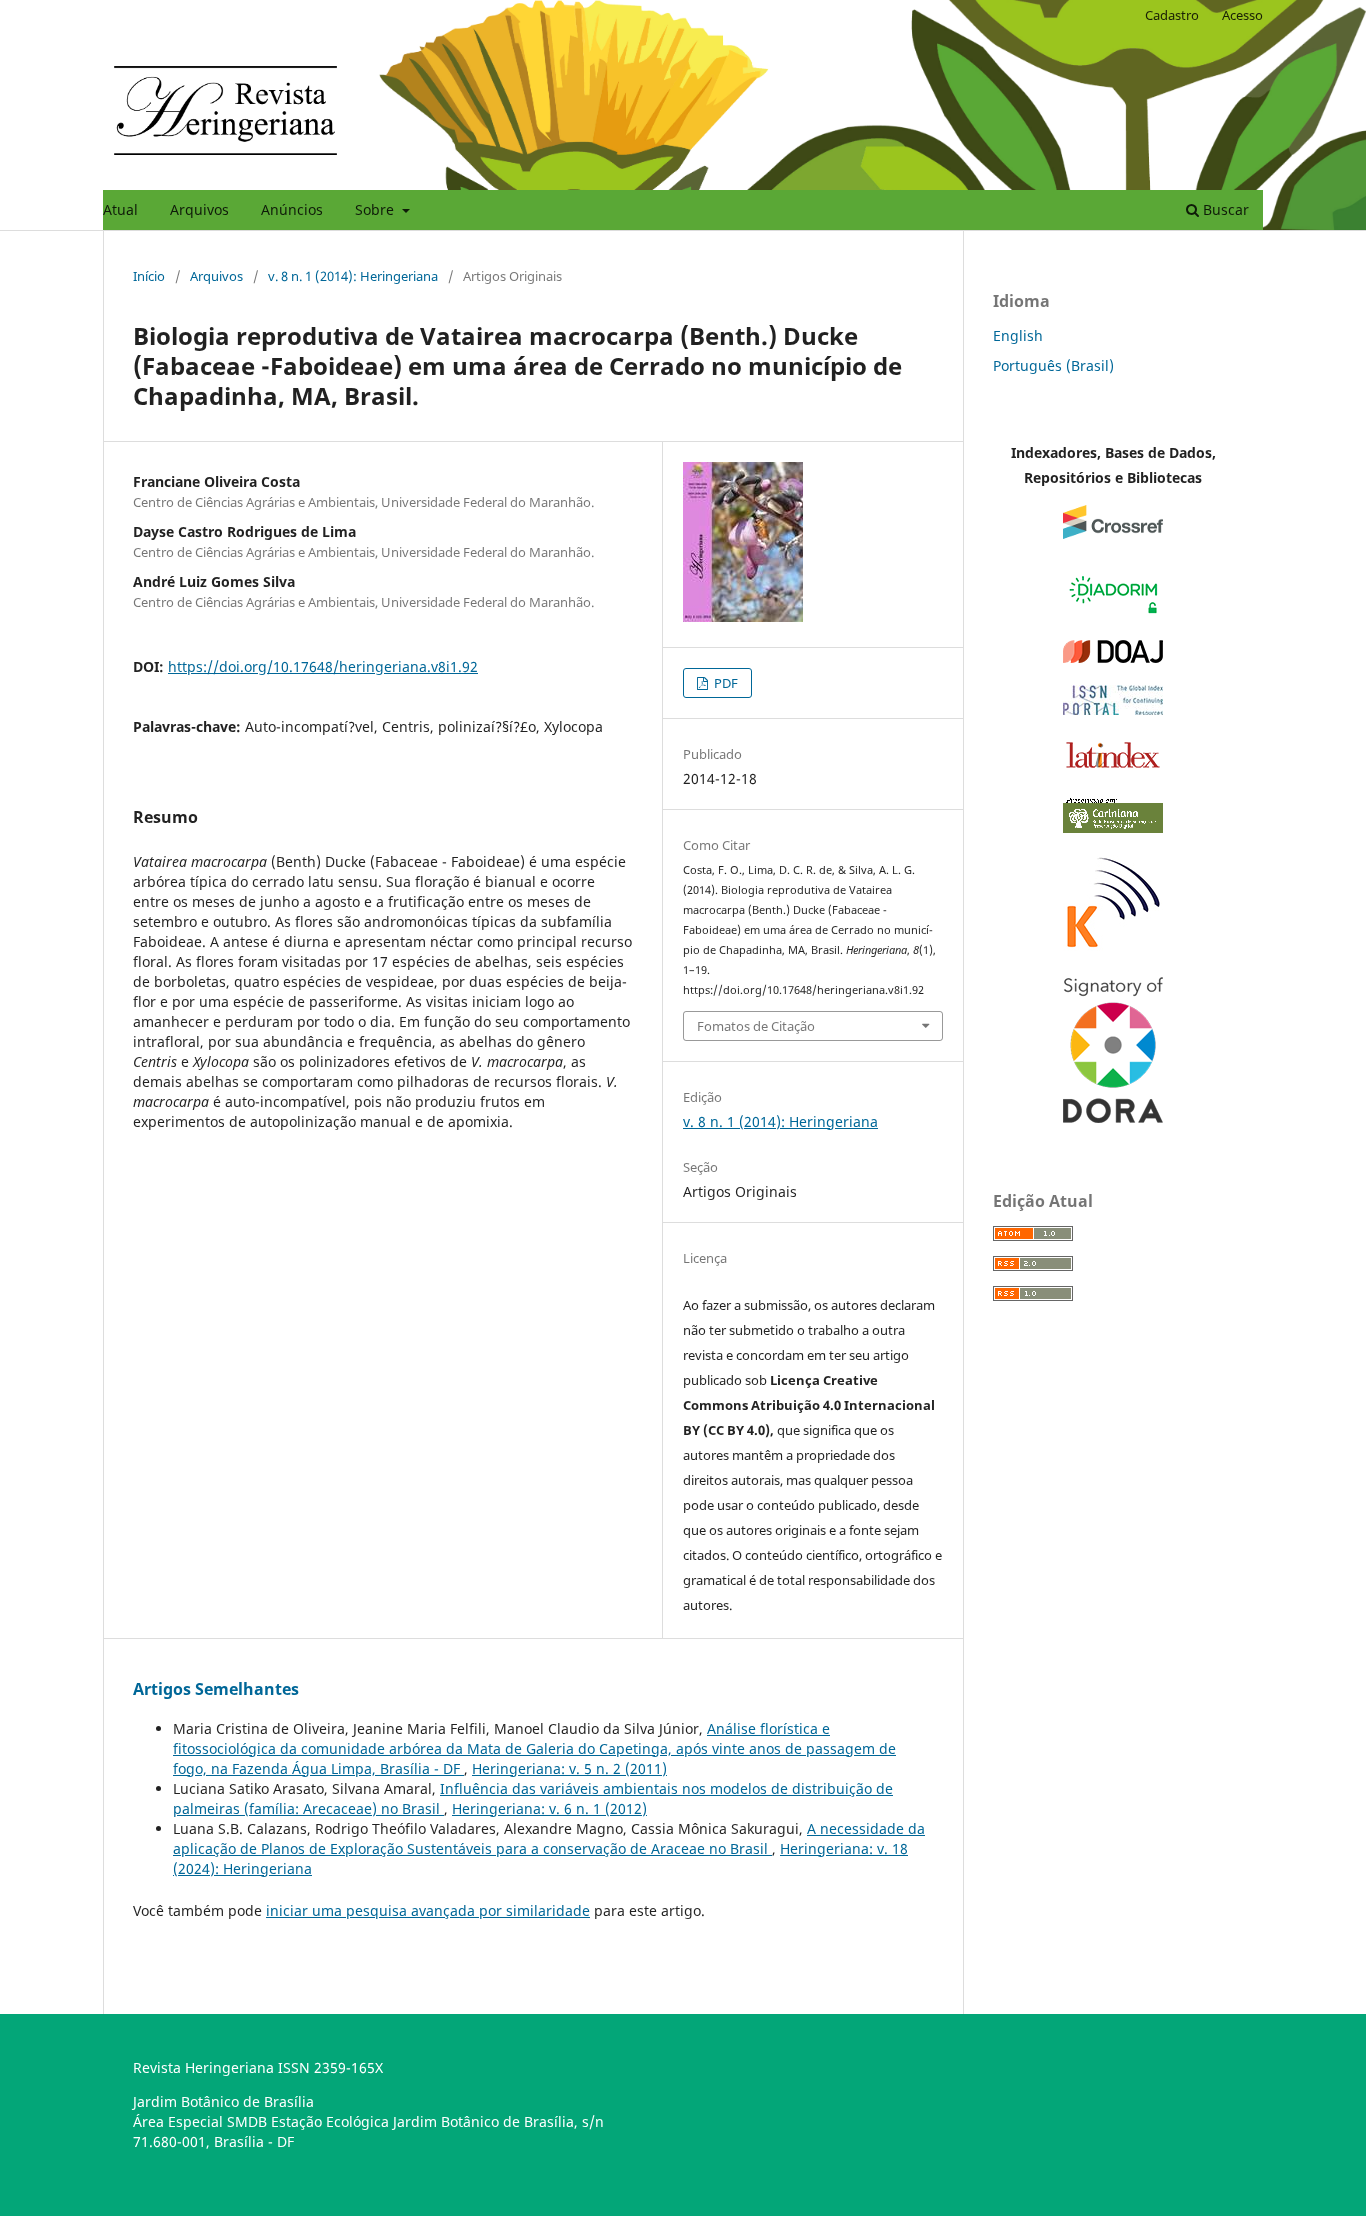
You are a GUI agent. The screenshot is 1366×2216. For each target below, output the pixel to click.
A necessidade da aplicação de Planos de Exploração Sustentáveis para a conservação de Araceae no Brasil (549, 1838)
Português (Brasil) (1053, 365)
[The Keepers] (1113, 949)
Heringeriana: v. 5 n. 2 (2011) (569, 1768)
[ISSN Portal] (1113, 709)
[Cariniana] (1113, 827)
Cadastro (1172, 15)
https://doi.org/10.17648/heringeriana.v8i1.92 (323, 666)
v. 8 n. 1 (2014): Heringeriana (353, 276)
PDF (724, 683)
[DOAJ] (1113, 657)
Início (149, 276)
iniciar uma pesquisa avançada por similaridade (428, 1910)
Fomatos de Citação (756, 1026)
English (1018, 335)
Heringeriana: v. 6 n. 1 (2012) (549, 1808)
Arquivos (199, 209)
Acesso (1242, 15)
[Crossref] (1113, 533)
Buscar (1224, 209)
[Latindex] (1113, 767)
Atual (120, 209)
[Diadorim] (1113, 612)
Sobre (376, 209)
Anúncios (292, 209)
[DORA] (1113, 1117)
